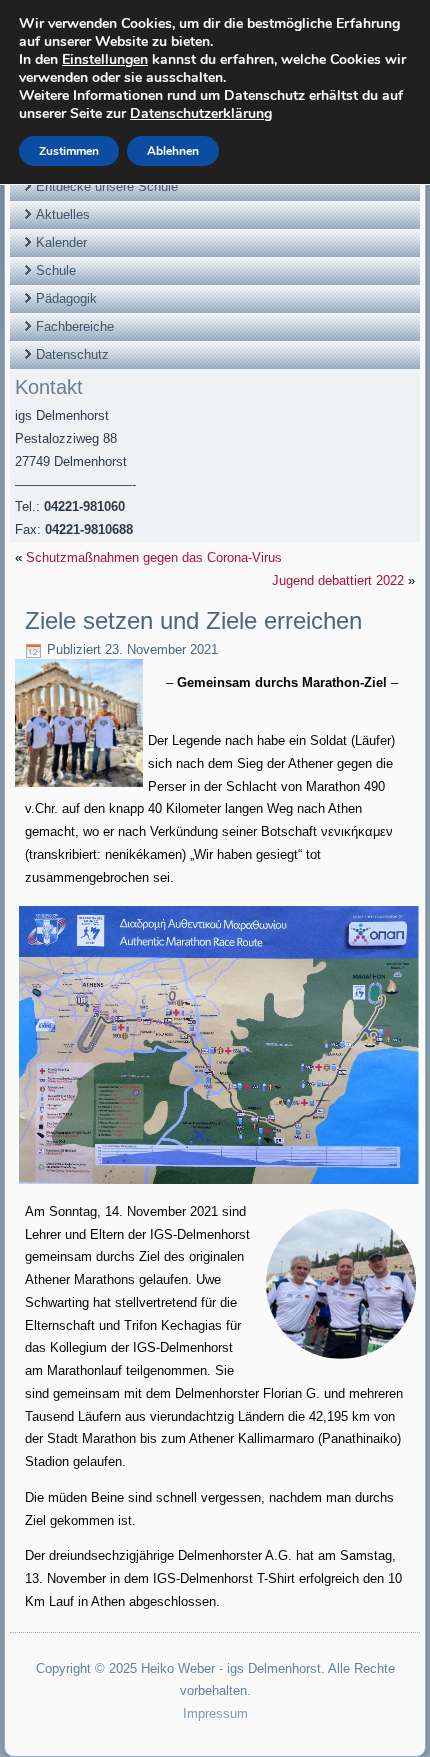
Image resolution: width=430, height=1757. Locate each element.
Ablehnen (173, 151)
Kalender (61, 242)
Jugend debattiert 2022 (338, 580)
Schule (56, 270)
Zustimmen (69, 151)
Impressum (215, 1713)
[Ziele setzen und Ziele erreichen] (81, 787)
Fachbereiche (75, 326)
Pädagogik (66, 298)
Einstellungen (105, 60)
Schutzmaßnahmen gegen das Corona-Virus (154, 557)
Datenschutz (72, 354)
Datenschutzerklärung (201, 113)
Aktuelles (63, 214)
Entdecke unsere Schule (107, 186)
